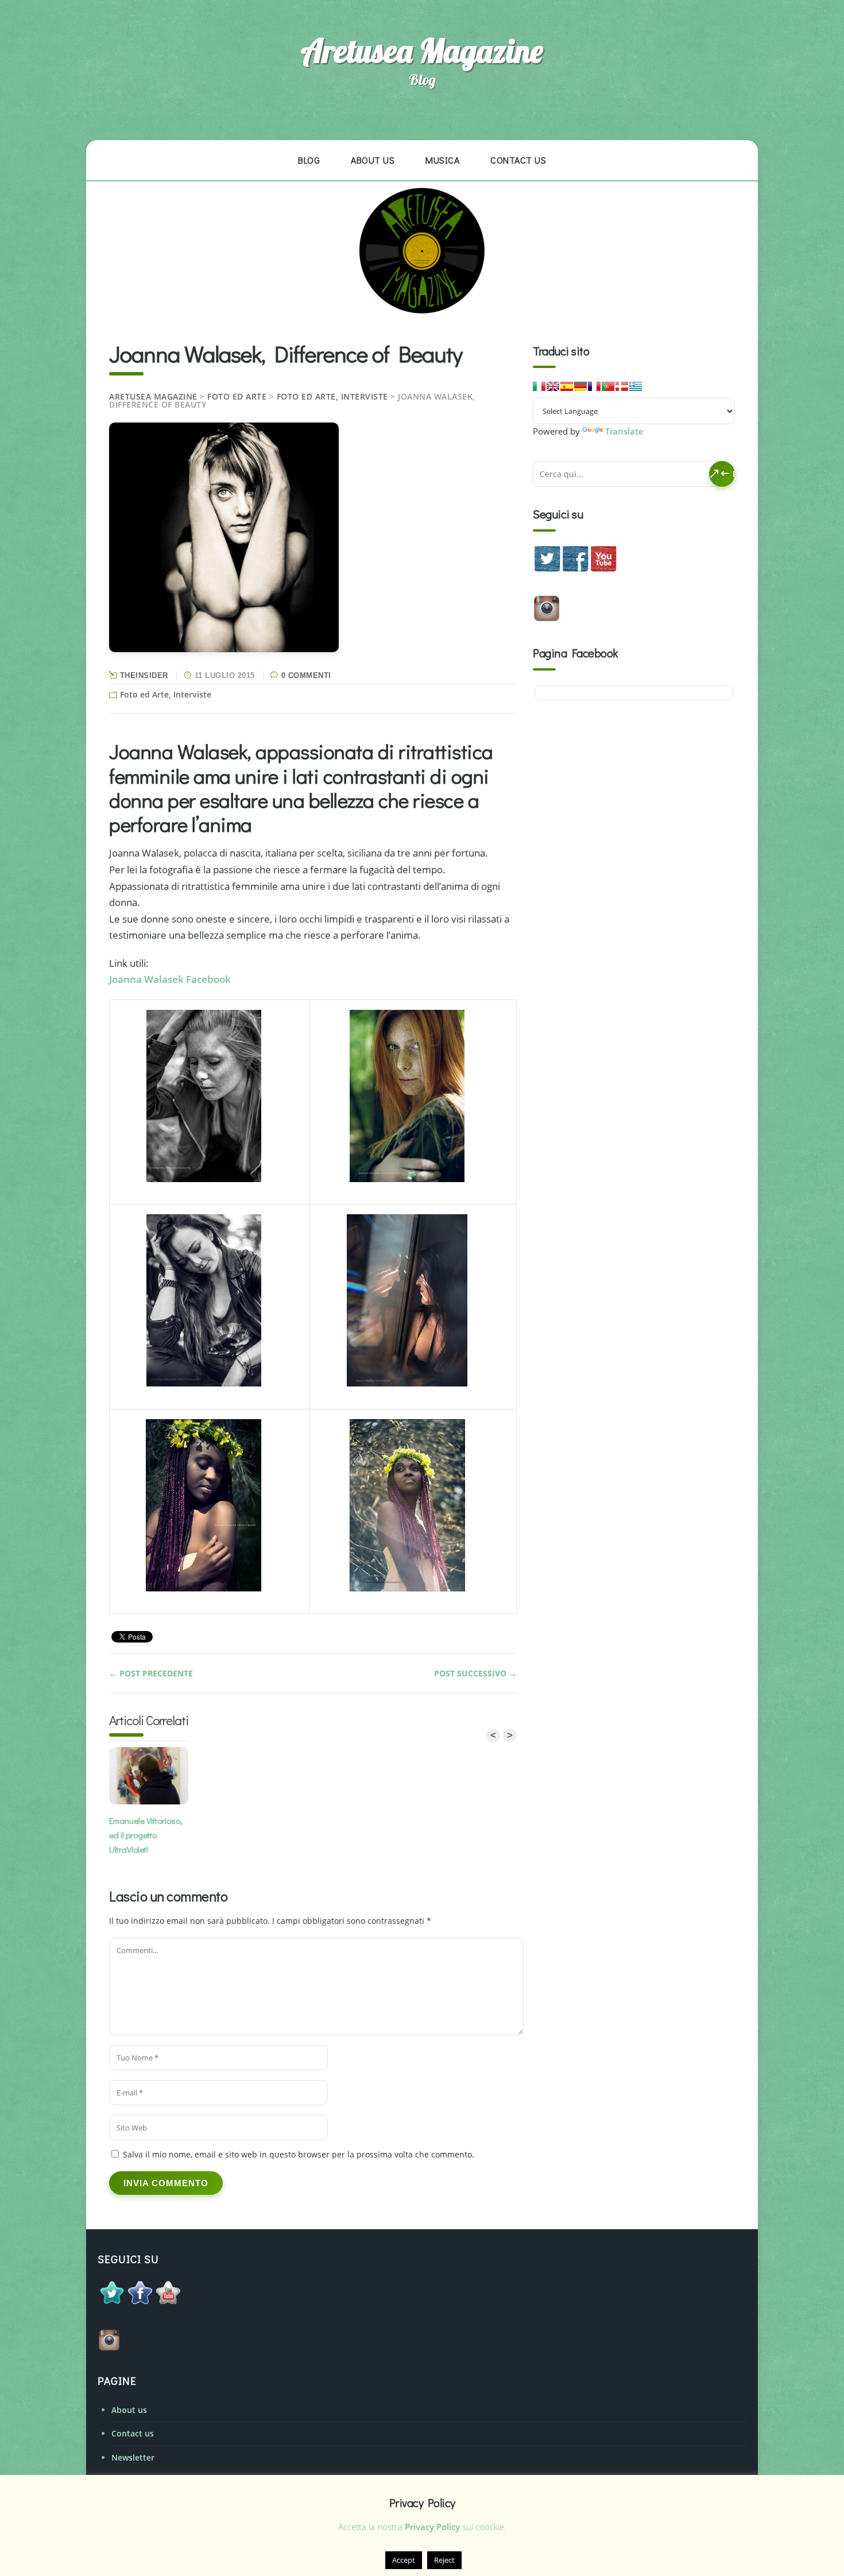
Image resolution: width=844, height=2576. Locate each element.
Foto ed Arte (237, 396)
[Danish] (622, 386)
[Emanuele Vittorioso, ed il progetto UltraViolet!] (152, 1778)
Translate (624, 431)
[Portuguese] (608, 386)
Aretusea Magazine (422, 51)
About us (373, 160)
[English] (553, 386)
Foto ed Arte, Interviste (332, 396)
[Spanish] (567, 386)
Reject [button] (444, 2560)
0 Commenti (306, 675)
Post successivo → (475, 1673)
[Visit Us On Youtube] (603, 569)
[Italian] (539, 386)
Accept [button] (404, 2560)
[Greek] (636, 386)
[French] (594, 386)
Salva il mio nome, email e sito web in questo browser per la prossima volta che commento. (299, 2154)
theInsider (144, 675)
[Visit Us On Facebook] (575, 569)
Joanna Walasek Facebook (170, 979)
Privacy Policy (432, 2527)
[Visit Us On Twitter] (547, 569)
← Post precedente (151, 1673)
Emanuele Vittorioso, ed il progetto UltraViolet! (146, 1835)
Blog (309, 160)
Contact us (518, 160)
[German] (580, 386)
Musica (442, 160)
